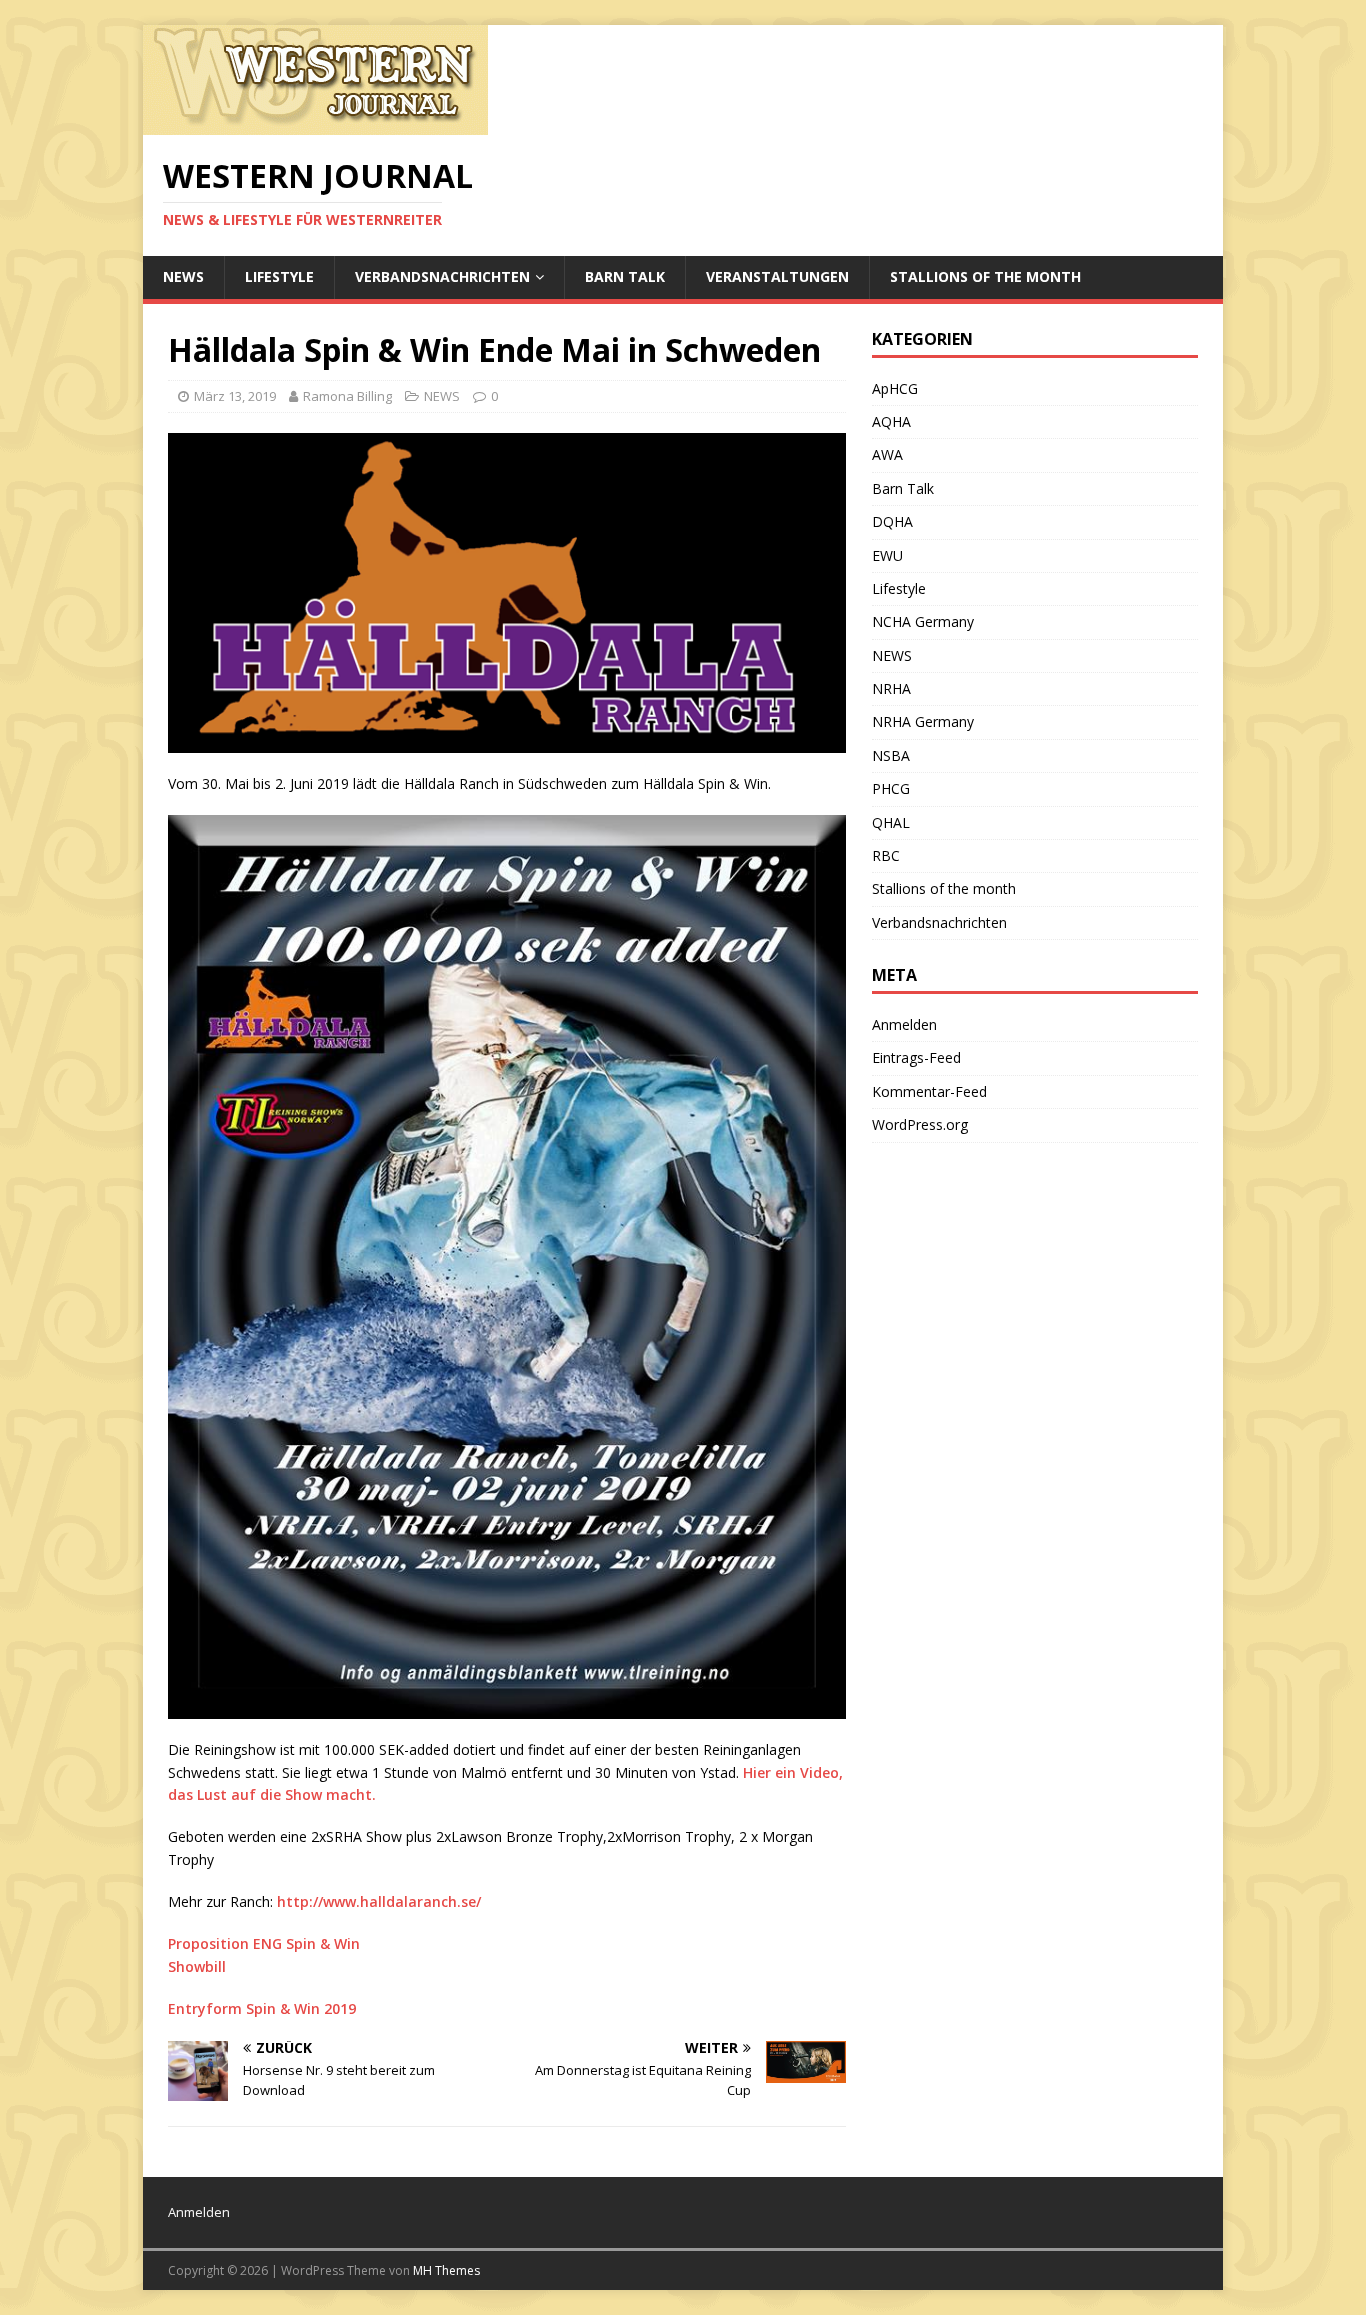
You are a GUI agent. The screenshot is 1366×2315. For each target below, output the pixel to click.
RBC (886, 855)
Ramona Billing (347, 396)
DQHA (892, 521)
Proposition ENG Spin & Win (264, 1943)
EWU (887, 555)
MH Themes (446, 2270)
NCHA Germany (923, 621)
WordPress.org (920, 1124)
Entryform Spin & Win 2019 (262, 2008)
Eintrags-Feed (916, 1057)
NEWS (183, 276)
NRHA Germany (923, 721)
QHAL (891, 822)
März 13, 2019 (235, 396)
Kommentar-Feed (929, 1091)
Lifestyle (279, 276)
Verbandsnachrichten (442, 276)
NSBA (891, 755)
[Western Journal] (315, 123)
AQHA (891, 421)
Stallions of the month (985, 276)
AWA (887, 454)
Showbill (197, 1966)
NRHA (891, 688)
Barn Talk (625, 276)
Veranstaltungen (777, 276)
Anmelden (904, 1024)
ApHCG (895, 388)
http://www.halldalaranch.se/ (379, 1901)
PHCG (891, 788)
